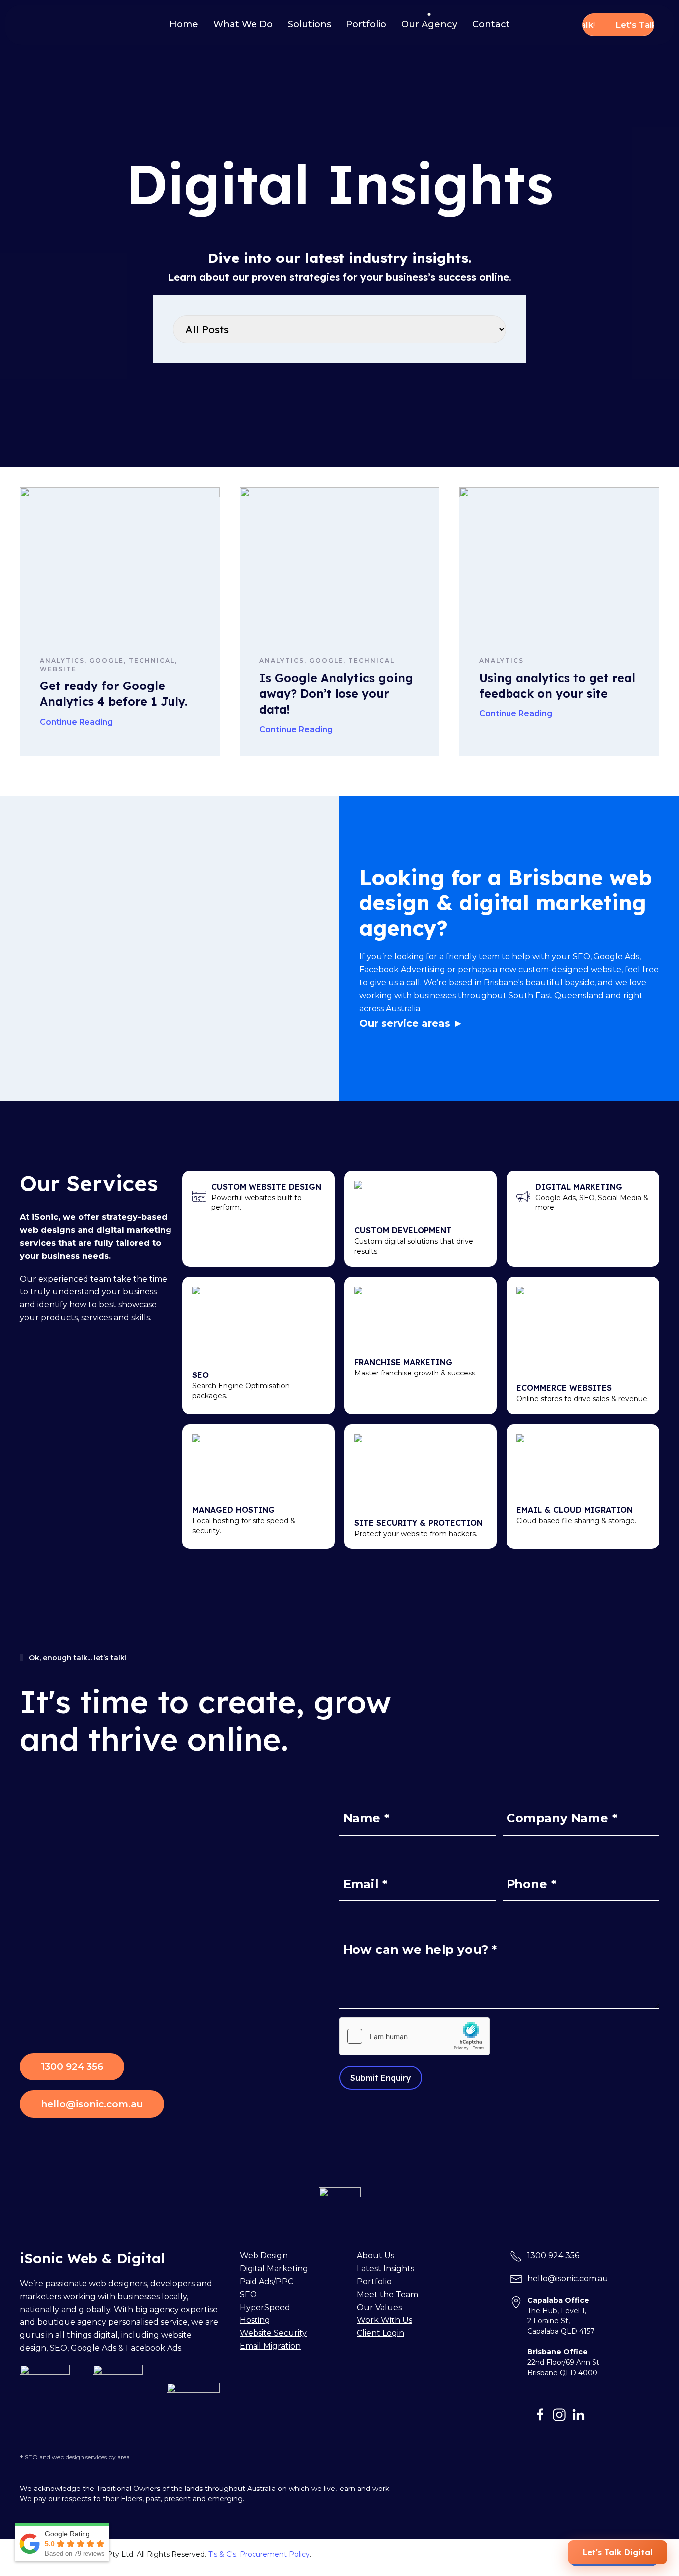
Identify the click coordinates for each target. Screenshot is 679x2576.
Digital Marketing (274, 2269)
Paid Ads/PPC (266, 2281)
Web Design (264, 2256)
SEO (581, 957)
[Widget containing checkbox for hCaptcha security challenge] (415, 2036)
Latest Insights (385, 2269)
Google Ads (616, 957)
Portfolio (366, 24)
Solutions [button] (309, 24)
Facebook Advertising (402, 970)
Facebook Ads (154, 2348)
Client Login (381, 2333)
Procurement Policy (275, 2554)
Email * (366, 1884)
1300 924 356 (72, 2067)
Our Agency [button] (429, 24)
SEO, (60, 2348)
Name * (367, 1818)
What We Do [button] (243, 24)
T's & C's (222, 2554)
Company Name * (562, 1818)
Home (184, 24)
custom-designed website (570, 970)
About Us (376, 2256)
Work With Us (384, 2320)
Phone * (531, 1884)
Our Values (379, 2307)
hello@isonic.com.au (92, 2104)
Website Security (273, 2333)
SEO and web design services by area (77, 2457)
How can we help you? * (420, 1949)
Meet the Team (387, 2294)
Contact (491, 24)
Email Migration (270, 2346)
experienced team (75, 1279)
